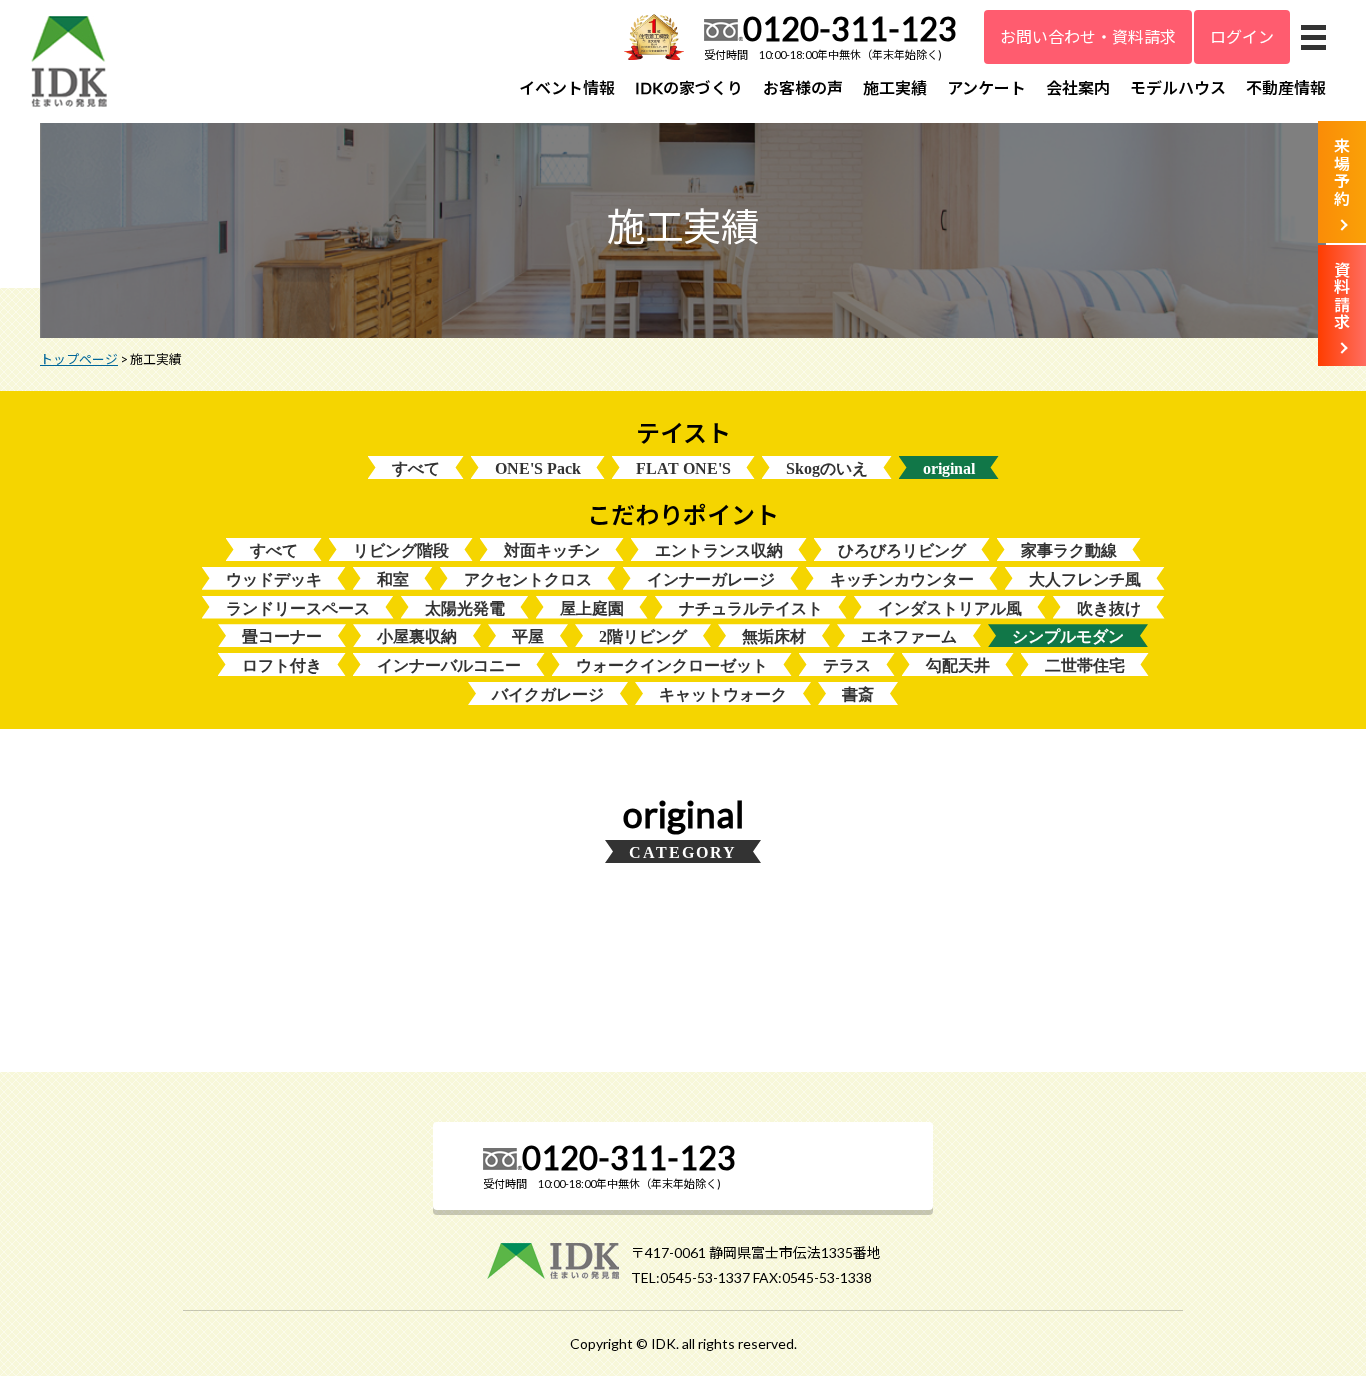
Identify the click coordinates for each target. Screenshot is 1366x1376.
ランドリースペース (298, 608)
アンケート (986, 87)
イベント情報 (567, 87)
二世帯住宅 (1085, 665)
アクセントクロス (528, 579)
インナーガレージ (711, 579)
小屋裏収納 (417, 636)
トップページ (79, 359)
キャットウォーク (723, 694)
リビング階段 (401, 550)
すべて (416, 468)
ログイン (1242, 36)
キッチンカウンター (902, 579)
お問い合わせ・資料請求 (1088, 36)
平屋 (528, 636)
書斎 (858, 694)
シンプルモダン (1068, 636)
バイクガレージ (548, 694)
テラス (847, 665)
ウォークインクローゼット (672, 665)
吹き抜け (1109, 608)
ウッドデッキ (274, 579)
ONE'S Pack (538, 468)
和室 (393, 579)
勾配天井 (958, 665)
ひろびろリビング (902, 550)
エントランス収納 (719, 550)
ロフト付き (282, 665)
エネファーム (909, 636)
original (949, 468)
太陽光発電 (465, 608)
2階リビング (643, 636)
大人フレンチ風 (1085, 579)
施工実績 (895, 87)
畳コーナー (282, 636)
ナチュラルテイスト (751, 608)
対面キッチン (552, 550)
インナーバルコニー (449, 665)
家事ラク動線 (1069, 550)
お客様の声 (803, 87)
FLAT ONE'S (683, 468)
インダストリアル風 (950, 608)
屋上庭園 (592, 608)
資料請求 (1342, 296)
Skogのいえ (827, 468)
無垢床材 (774, 636)
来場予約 (1342, 172)
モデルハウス (1178, 87)
